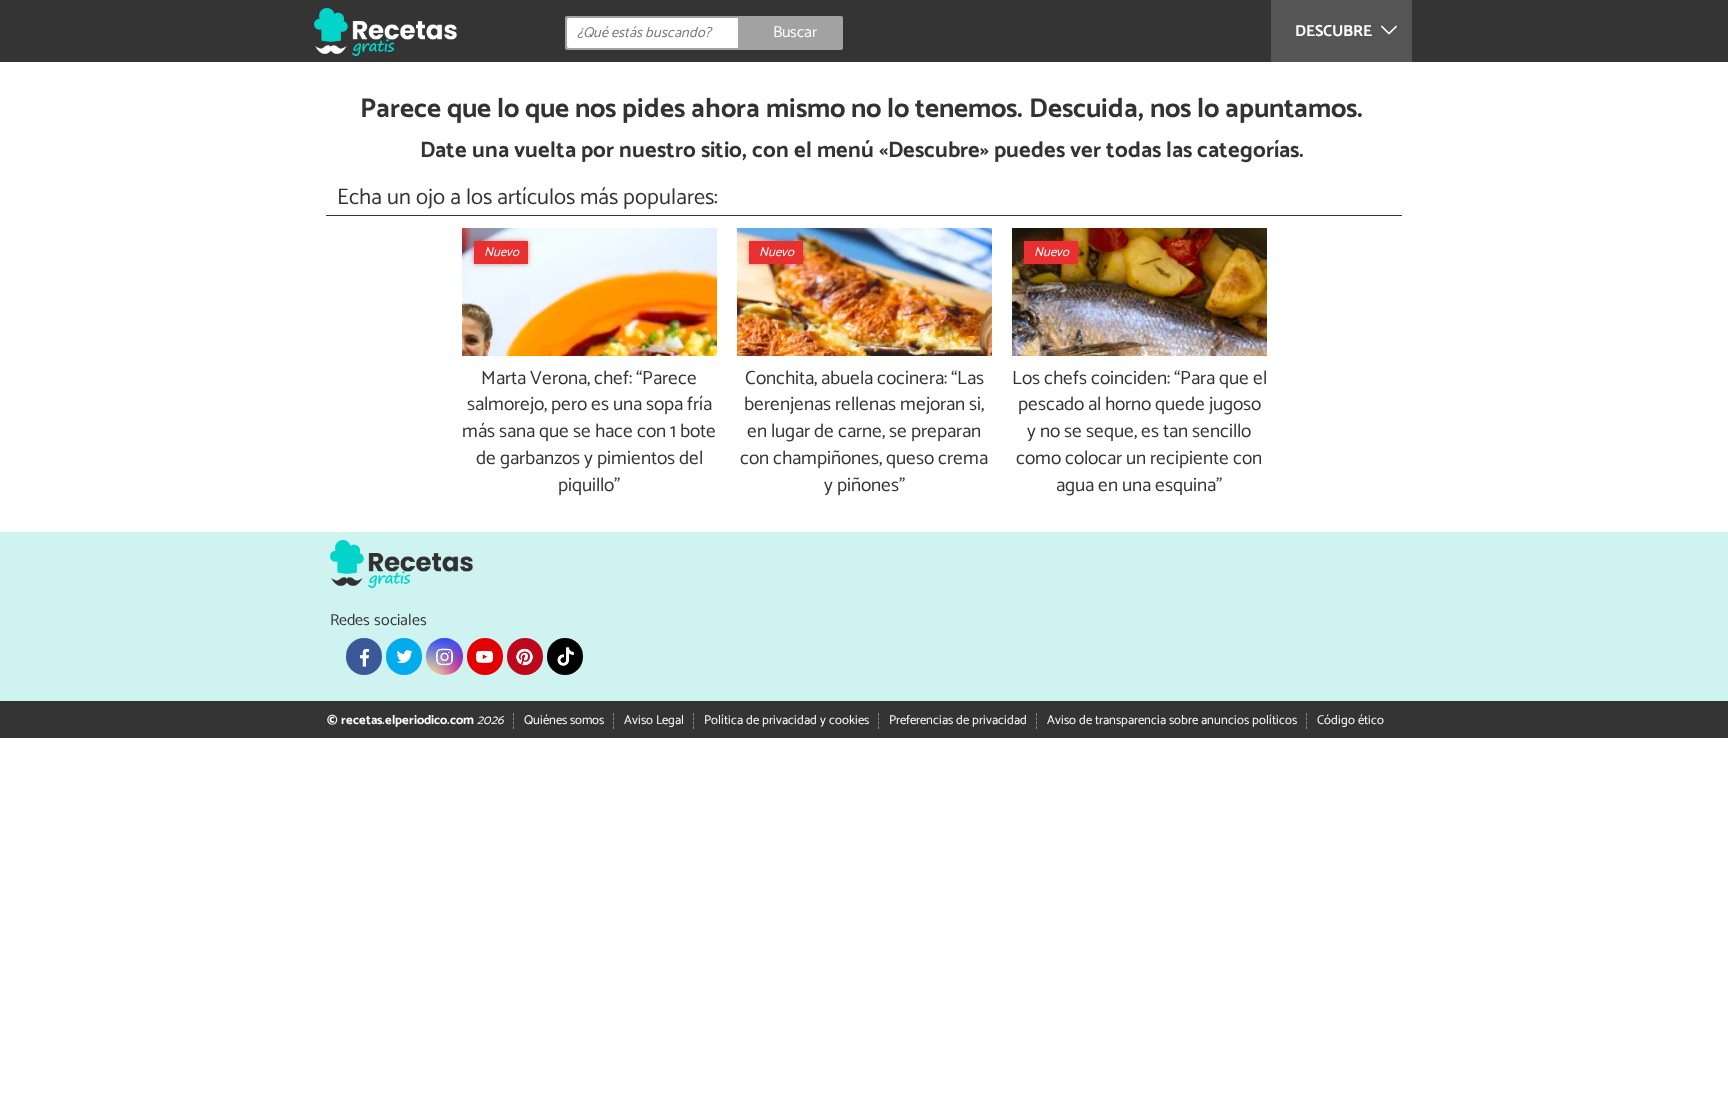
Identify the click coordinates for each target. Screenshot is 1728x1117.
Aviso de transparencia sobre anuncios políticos (1172, 720)
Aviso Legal (654, 720)
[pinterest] (525, 656)
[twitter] (404, 656)
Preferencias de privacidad (958, 720)
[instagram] (444, 656)
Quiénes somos (564, 720)
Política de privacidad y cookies (786, 720)
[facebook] (364, 656)
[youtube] (485, 656)
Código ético (1350, 720)
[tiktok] (565, 656)
